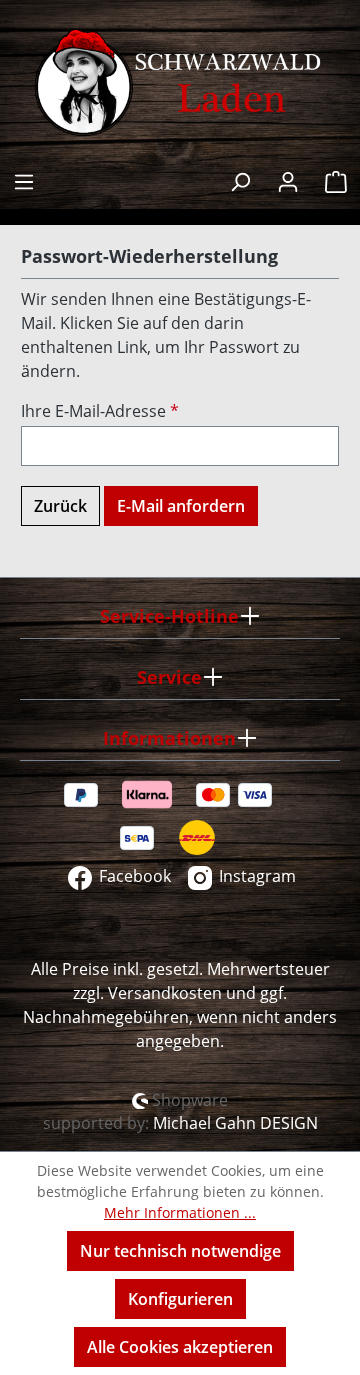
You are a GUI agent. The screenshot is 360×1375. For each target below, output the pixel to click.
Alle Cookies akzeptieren (180, 1347)
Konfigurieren (180, 1299)
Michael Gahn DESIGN (235, 1123)
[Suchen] (240, 179)
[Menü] (24, 179)
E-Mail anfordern (181, 506)
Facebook (133, 876)
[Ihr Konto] (288, 179)
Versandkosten (165, 993)
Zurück (60, 506)
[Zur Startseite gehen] (180, 83)
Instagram (255, 876)
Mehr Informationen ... (180, 1212)
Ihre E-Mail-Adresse (100, 411)
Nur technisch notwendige (180, 1251)
